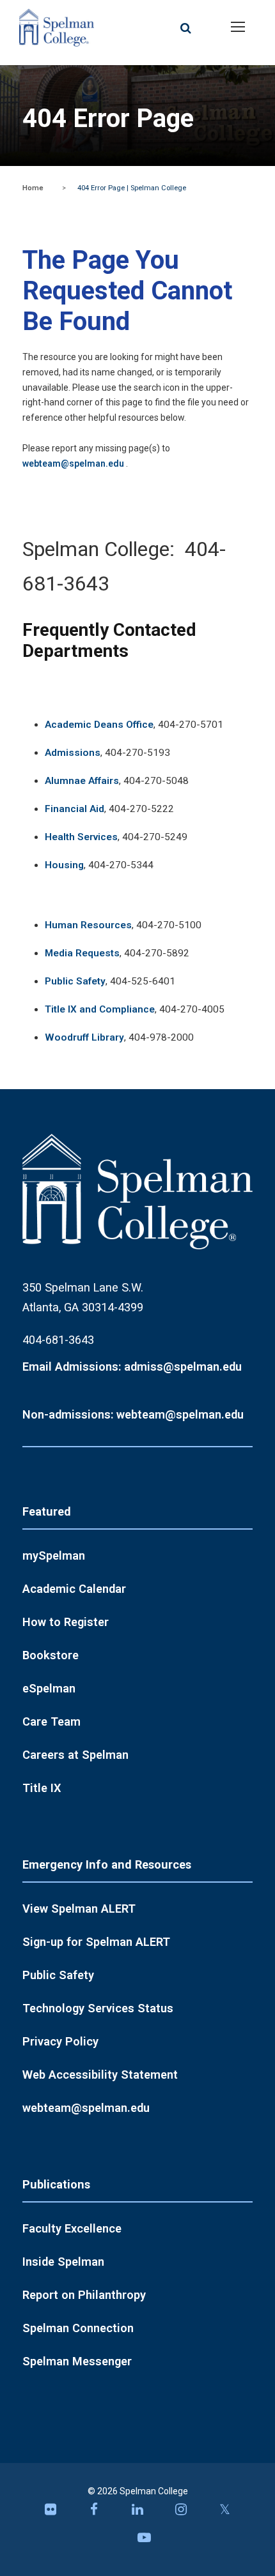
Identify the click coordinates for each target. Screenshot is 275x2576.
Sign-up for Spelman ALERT (96, 1942)
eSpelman (49, 1688)
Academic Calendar (74, 1589)
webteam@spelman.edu (73, 463)
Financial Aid (75, 809)
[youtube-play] (144, 2541)
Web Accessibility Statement (100, 2075)
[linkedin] (137, 2513)
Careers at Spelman (75, 1755)
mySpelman (54, 1555)
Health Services (81, 837)
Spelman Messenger (77, 2361)
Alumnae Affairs (82, 781)
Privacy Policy (60, 2041)
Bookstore (51, 1655)
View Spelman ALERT (79, 1909)
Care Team (51, 1721)
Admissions (73, 753)
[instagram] (181, 2513)
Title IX (42, 1788)
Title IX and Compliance (100, 1009)
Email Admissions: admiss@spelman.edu (132, 1367)
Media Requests (82, 953)
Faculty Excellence (72, 2228)
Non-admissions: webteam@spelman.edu (133, 1414)
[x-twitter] (224, 2513)
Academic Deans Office (99, 725)
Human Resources (88, 925)
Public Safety (75, 981)
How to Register (66, 1622)
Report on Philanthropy (84, 2295)
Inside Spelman (63, 2262)
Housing (64, 865)
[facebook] (94, 2513)
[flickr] (51, 2513)
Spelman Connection (78, 2328)
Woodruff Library (84, 1037)
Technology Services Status (98, 2008)
